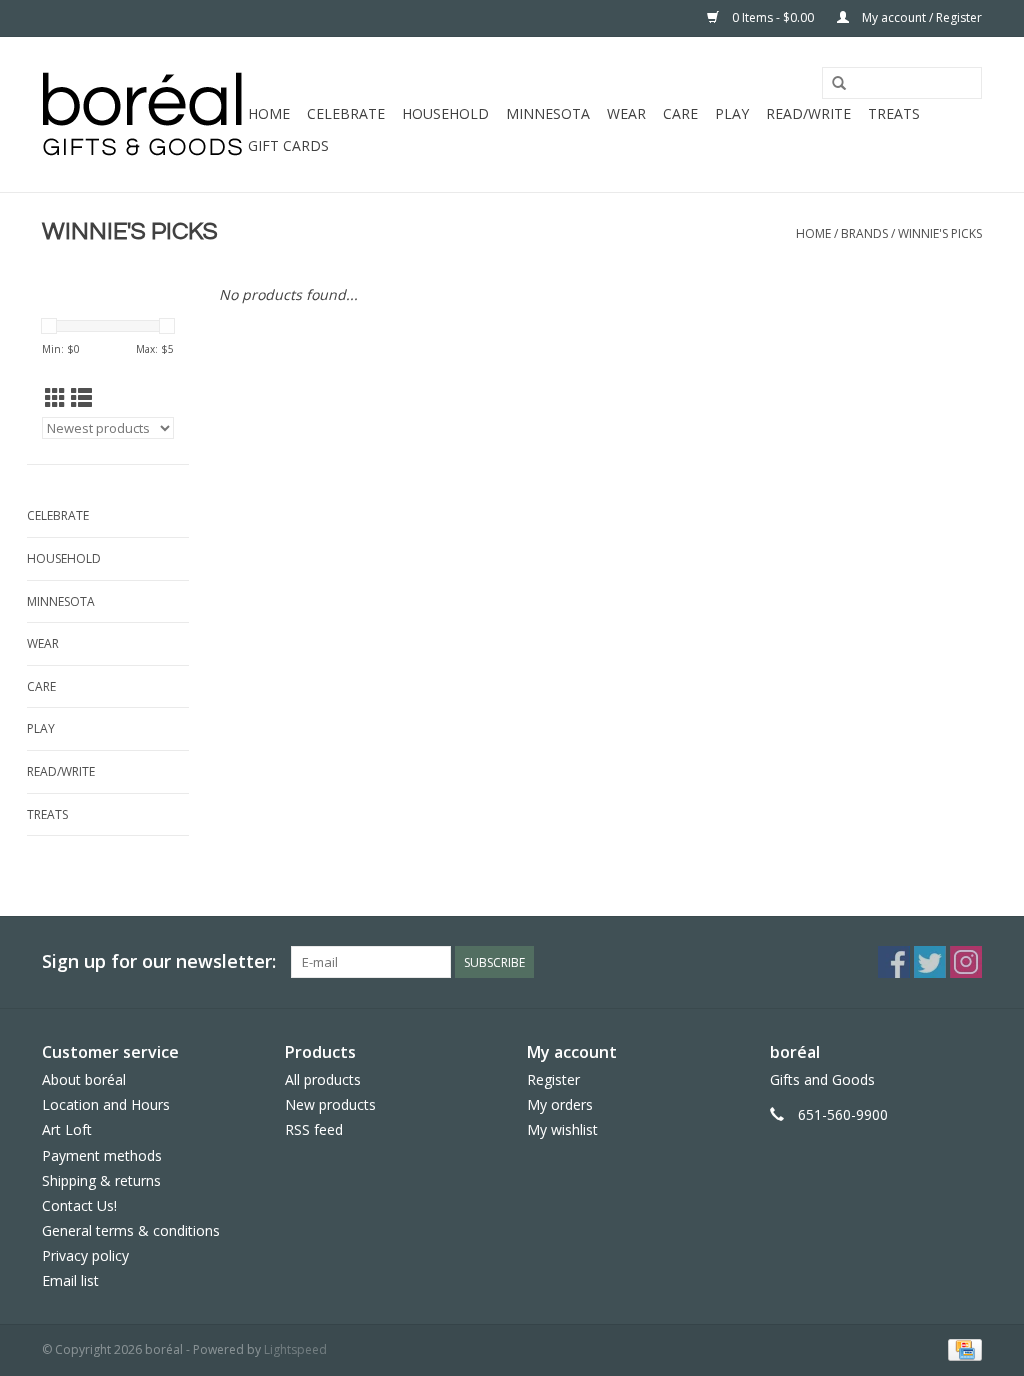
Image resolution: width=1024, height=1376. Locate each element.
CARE (680, 113)
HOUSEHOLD (445, 113)
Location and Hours (106, 1104)
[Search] (839, 84)
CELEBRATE (346, 113)
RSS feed (314, 1129)
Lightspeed (295, 1349)
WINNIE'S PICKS (940, 233)
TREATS (894, 113)
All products (323, 1079)
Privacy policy (85, 1255)
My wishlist (562, 1129)
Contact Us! (79, 1205)
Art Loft (67, 1129)
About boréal (84, 1079)
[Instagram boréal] (966, 962)
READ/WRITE (808, 113)
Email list (70, 1280)
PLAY (732, 113)
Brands (864, 233)
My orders (560, 1104)
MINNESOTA (548, 113)
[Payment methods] (961, 1348)
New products (330, 1104)
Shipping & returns (101, 1180)
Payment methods (102, 1155)
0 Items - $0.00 (773, 17)
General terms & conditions (131, 1230)
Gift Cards (288, 145)
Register (553, 1079)
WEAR (626, 113)
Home (269, 113)
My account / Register (920, 17)
